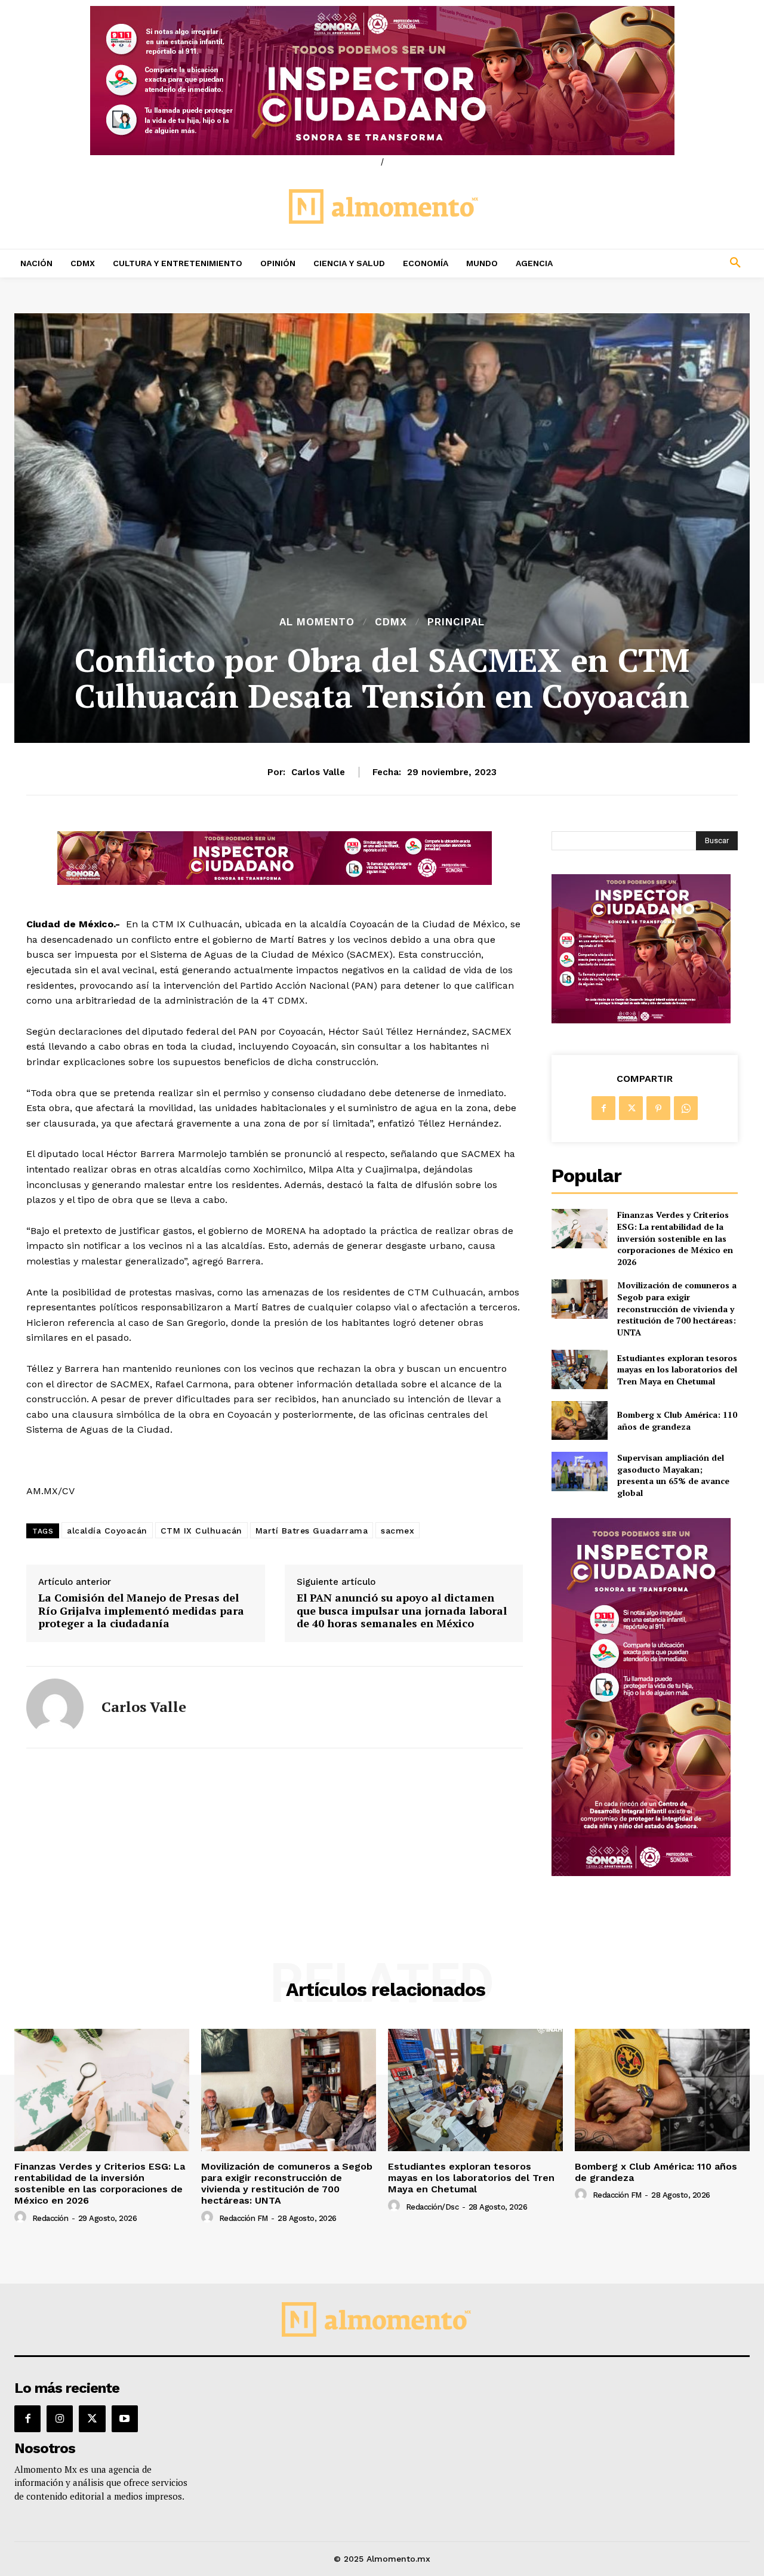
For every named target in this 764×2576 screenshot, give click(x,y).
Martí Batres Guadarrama (312, 1531)
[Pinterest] (658, 1108)
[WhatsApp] (686, 1108)
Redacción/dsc (432, 2207)
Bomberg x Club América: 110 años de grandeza (677, 1420)
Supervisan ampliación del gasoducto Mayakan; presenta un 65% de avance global (673, 1475)
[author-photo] (22, 2217)
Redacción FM (244, 2218)
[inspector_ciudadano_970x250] (382, 81)
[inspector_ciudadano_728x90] (275, 882)
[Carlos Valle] (55, 1707)
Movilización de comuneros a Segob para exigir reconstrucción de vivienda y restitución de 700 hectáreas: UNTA (677, 1308)
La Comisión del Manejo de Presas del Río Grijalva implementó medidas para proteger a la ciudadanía (141, 1611)
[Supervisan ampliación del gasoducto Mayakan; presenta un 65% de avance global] (579, 1471)
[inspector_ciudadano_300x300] (641, 1020)
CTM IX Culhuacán (201, 1531)
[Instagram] (60, 2418)
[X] (631, 1108)
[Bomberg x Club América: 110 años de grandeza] (579, 1420)
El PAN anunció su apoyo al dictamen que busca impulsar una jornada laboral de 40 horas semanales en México (402, 1611)
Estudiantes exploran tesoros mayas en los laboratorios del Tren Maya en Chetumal (677, 1369)
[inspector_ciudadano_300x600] (641, 1873)
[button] (668, 263)
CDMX (391, 622)
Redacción (50, 2218)
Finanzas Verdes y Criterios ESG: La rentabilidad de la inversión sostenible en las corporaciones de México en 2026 (675, 1238)
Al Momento (317, 622)
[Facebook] (603, 1108)
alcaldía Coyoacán (107, 1531)
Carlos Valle (318, 772)
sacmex (398, 1531)
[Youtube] (125, 2418)
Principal (456, 622)
